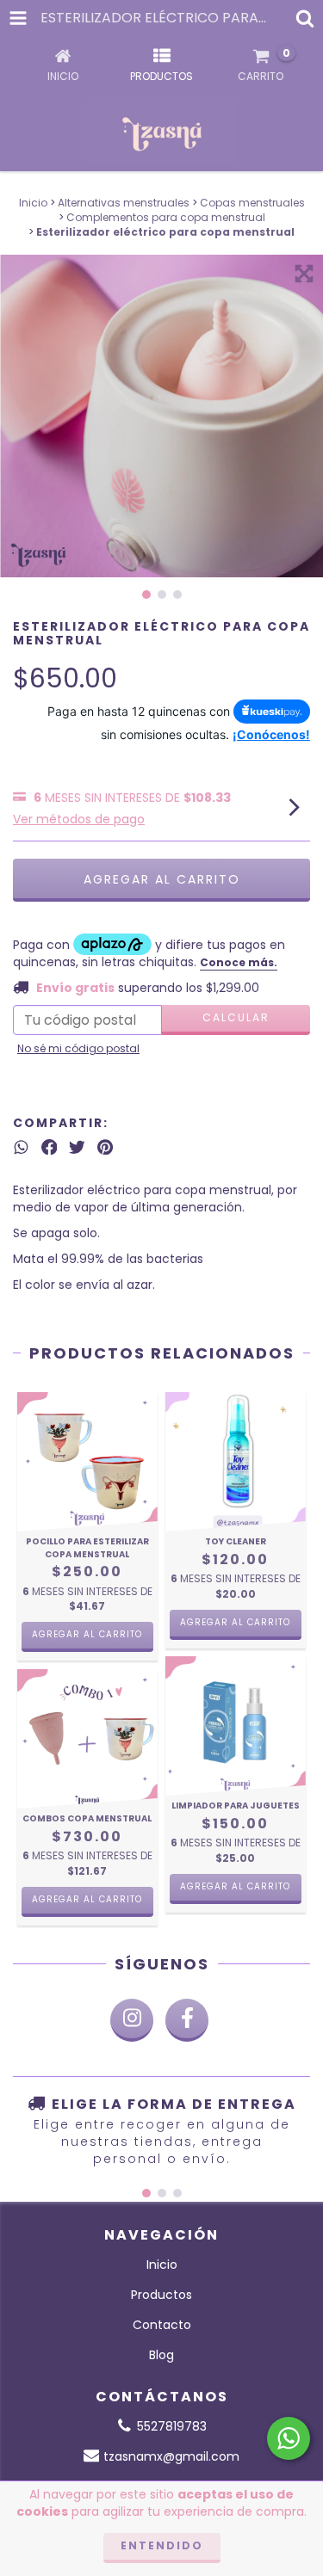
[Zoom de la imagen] (304, 274)
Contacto (162, 2325)
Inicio (33, 203)
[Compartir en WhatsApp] (21, 1147)
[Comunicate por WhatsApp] (289, 2438)
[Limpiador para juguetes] (236, 1726)
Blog (161, 2355)
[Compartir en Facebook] (50, 1147)
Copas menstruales (252, 203)
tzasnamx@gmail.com (171, 2456)
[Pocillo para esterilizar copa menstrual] (87, 1462)
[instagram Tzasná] (132, 2020)
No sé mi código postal (78, 1048)
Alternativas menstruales (124, 203)
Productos (161, 2295)
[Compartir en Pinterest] (105, 1147)
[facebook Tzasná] (187, 2020)
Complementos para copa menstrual (166, 217)
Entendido (162, 2545)
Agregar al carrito (87, 1634)
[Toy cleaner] (236, 1462)
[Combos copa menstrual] (87, 1739)
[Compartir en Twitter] (77, 1147)
